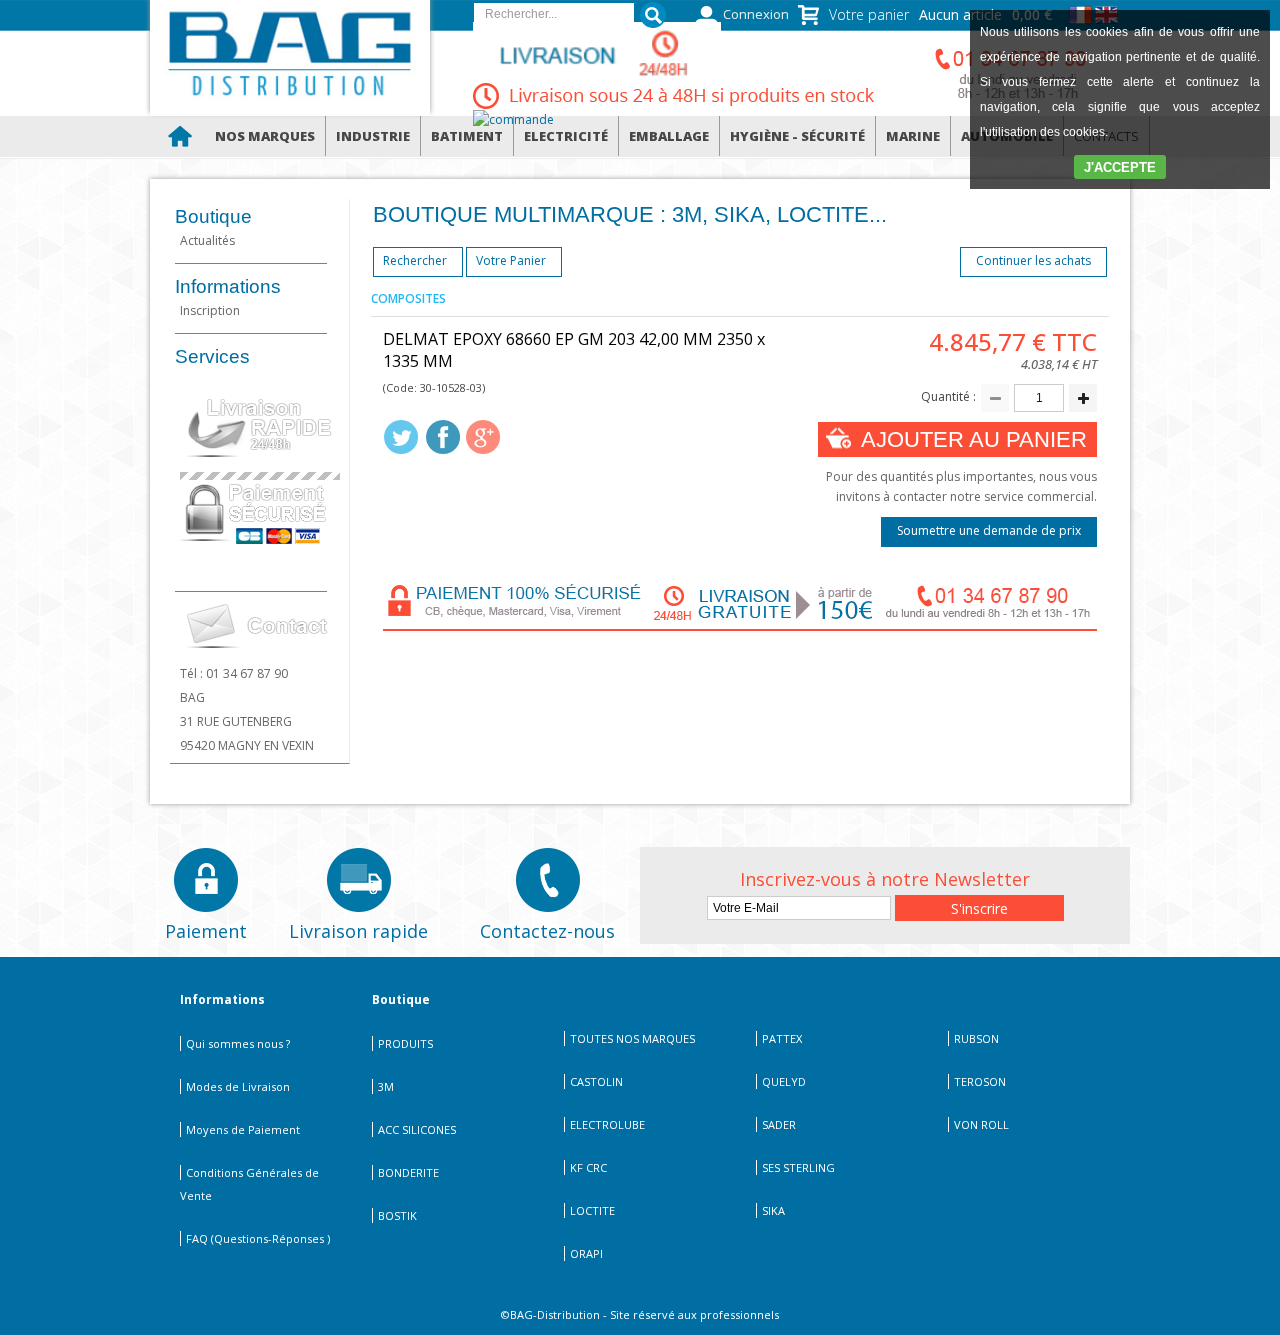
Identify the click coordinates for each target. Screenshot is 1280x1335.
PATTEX (782, 1038)
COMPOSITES (408, 298)
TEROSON (980, 1081)
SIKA (773, 1210)
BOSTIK (397, 1215)
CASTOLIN (596, 1081)
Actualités (207, 240)
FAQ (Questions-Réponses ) (258, 1238)
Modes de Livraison (238, 1086)
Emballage (669, 136)
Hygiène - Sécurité (797, 136)
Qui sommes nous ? (238, 1043)
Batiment (467, 136)
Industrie (373, 136)
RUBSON (976, 1038)
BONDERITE (408, 1172)
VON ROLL (981, 1124)
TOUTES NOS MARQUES (632, 1038)
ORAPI (586, 1253)
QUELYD (784, 1081)
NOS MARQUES (265, 136)
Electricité (566, 136)
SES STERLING (798, 1167)
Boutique (213, 216)
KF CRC (588, 1167)
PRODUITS (405, 1043)
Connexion (756, 14)
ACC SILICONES (417, 1129)
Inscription (210, 310)
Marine (913, 136)
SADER (779, 1124)
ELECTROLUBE (607, 1124)
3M (386, 1086)
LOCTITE (592, 1210)
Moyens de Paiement (243, 1129)
